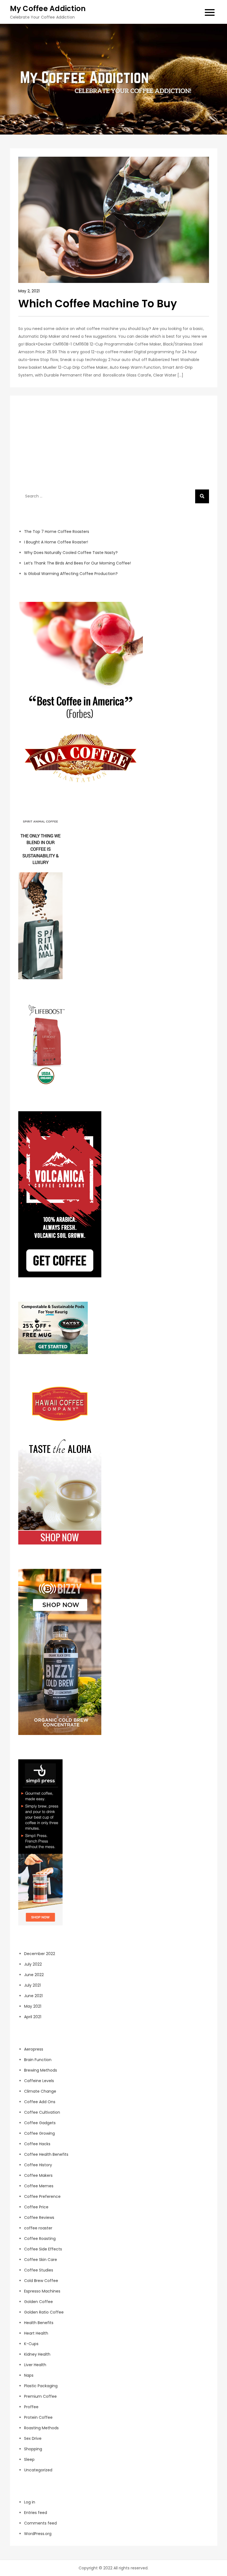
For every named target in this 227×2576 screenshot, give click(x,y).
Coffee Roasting (40, 2239)
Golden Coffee (38, 2302)
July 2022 (33, 1964)
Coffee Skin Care (41, 2260)
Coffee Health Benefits (46, 2154)
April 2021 (33, 2017)
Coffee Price (36, 2207)
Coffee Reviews (39, 2217)
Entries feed (36, 2513)
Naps (29, 2375)
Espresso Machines (42, 2291)
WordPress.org (38, 2534)
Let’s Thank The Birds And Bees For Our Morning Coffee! (78, 563)
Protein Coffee (38, 2417)
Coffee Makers (38, 2175)
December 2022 (40, 1954)
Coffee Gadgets (40, 2123)
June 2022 (34, 1975)
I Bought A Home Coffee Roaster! (56, 542)
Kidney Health (37, 2354)
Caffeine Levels (39, 2081)
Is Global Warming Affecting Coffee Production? (71, 574)
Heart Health (36, 2333)
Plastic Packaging (41, 2386)
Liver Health (35, 2365)
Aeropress (34, 2049)
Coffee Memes (39, 2186)
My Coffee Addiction (48, 9)
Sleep (29, 2459)
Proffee (31, 2407)
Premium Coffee (40, 2396)
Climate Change (40, 2091)
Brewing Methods (41, 2070)
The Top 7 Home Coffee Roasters (57, 532)
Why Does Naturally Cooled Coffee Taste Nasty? (71, 553)
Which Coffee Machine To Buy (98, 304)
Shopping (33, 2449)
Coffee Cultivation (42, 2112)
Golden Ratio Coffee (44, 2312)
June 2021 (33, 1996)
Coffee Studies (39, 2270)
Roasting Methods (41, 2428)
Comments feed (40, 2523)
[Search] (202, 496)
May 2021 (33, 2006)
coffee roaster (38, 2228)
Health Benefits (39, 2323)
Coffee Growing (39, 2133)
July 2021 (32, 1985)
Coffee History (38, 2165)
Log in (30, 2502)
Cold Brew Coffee (41, 2281)
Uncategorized (38, 2470)
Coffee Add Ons (40, 2102)
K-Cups (31, 2344)
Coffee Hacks (37, 2144)
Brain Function (38, 2060)
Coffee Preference (42, 2196)
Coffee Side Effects (43, 2249)
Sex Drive (33, 2438)
